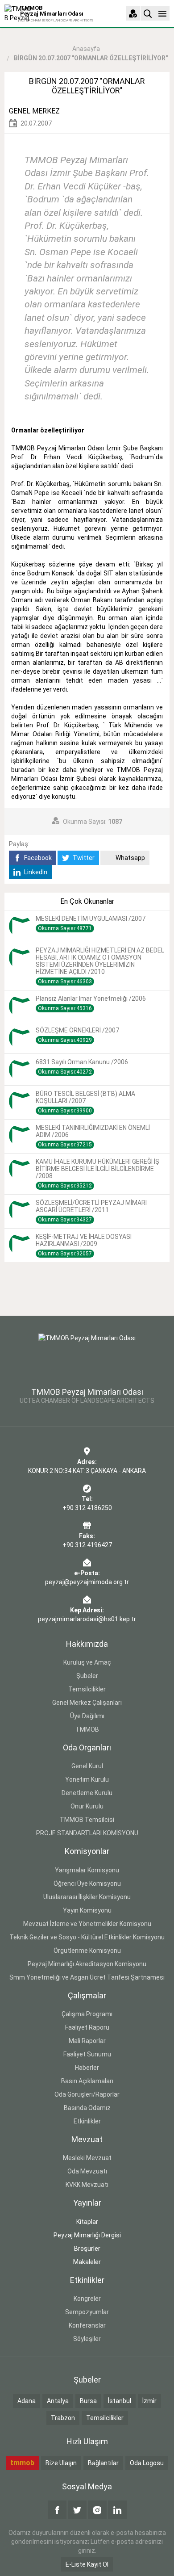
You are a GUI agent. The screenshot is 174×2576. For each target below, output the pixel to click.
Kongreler (87, 2299)
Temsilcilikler (87, 1689)
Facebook (37, 858)
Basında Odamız (87, 2108)
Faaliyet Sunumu (87, 2054)
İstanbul (120, 2401)
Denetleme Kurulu (87, 1793)
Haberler (87, 2068)
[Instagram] (97, 2510)
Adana (27, 2401)
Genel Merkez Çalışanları (87, 1703)
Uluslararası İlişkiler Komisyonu (87, 1897)
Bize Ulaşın (61, 2463)
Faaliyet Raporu (87, 2027)
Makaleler (87, 2262)
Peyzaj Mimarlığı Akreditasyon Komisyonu (87, 1964)
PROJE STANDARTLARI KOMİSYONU (87, 1833)
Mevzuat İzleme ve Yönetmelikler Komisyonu (87, 1924)
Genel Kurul (87, 1766)
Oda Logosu (147, 2463)
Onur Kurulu (87, 1806)
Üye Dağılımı (87, 1716)
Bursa (88, 2401)
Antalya (58, 2401)
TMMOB (87, 1729)
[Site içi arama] (148, 13)
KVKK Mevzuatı (87, 2185)
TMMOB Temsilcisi (87, 1820)
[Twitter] (77, 2510)
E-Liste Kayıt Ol (87, 2564)
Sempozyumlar (87, 2312)
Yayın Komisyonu (87, 1910)
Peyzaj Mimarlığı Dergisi (87, 2235)
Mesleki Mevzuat (87, 2158)
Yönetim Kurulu (87, 1779)
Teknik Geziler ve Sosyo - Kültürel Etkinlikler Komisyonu (87, 1937)
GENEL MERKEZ (34, 111)
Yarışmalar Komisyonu (87, 1870)
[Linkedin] (117, 2510)
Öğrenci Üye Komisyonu (87, 1884)
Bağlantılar (103, 2463)
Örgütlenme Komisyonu (87, 1951)
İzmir (149, 2401)
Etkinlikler (87, 2121)
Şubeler (87, 1676)
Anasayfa (86, 49)
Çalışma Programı (87, 2014)
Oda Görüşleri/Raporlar (87, 2094)
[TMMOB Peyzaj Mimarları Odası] (87, 1355)
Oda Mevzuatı (87, 2171)
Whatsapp (130, 858)
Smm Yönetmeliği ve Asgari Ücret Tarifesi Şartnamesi (87, 1977)
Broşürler (87, 2249)
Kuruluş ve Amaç (87, 1662)
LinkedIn (35, 872)
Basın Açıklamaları (87, 2081)
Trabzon (63, 2418)
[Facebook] (57, 2510)
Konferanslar (87, 2325)
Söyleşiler (87, 2339)
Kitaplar (87, 2222)
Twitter (83, 858)
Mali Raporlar (87, 2041)
